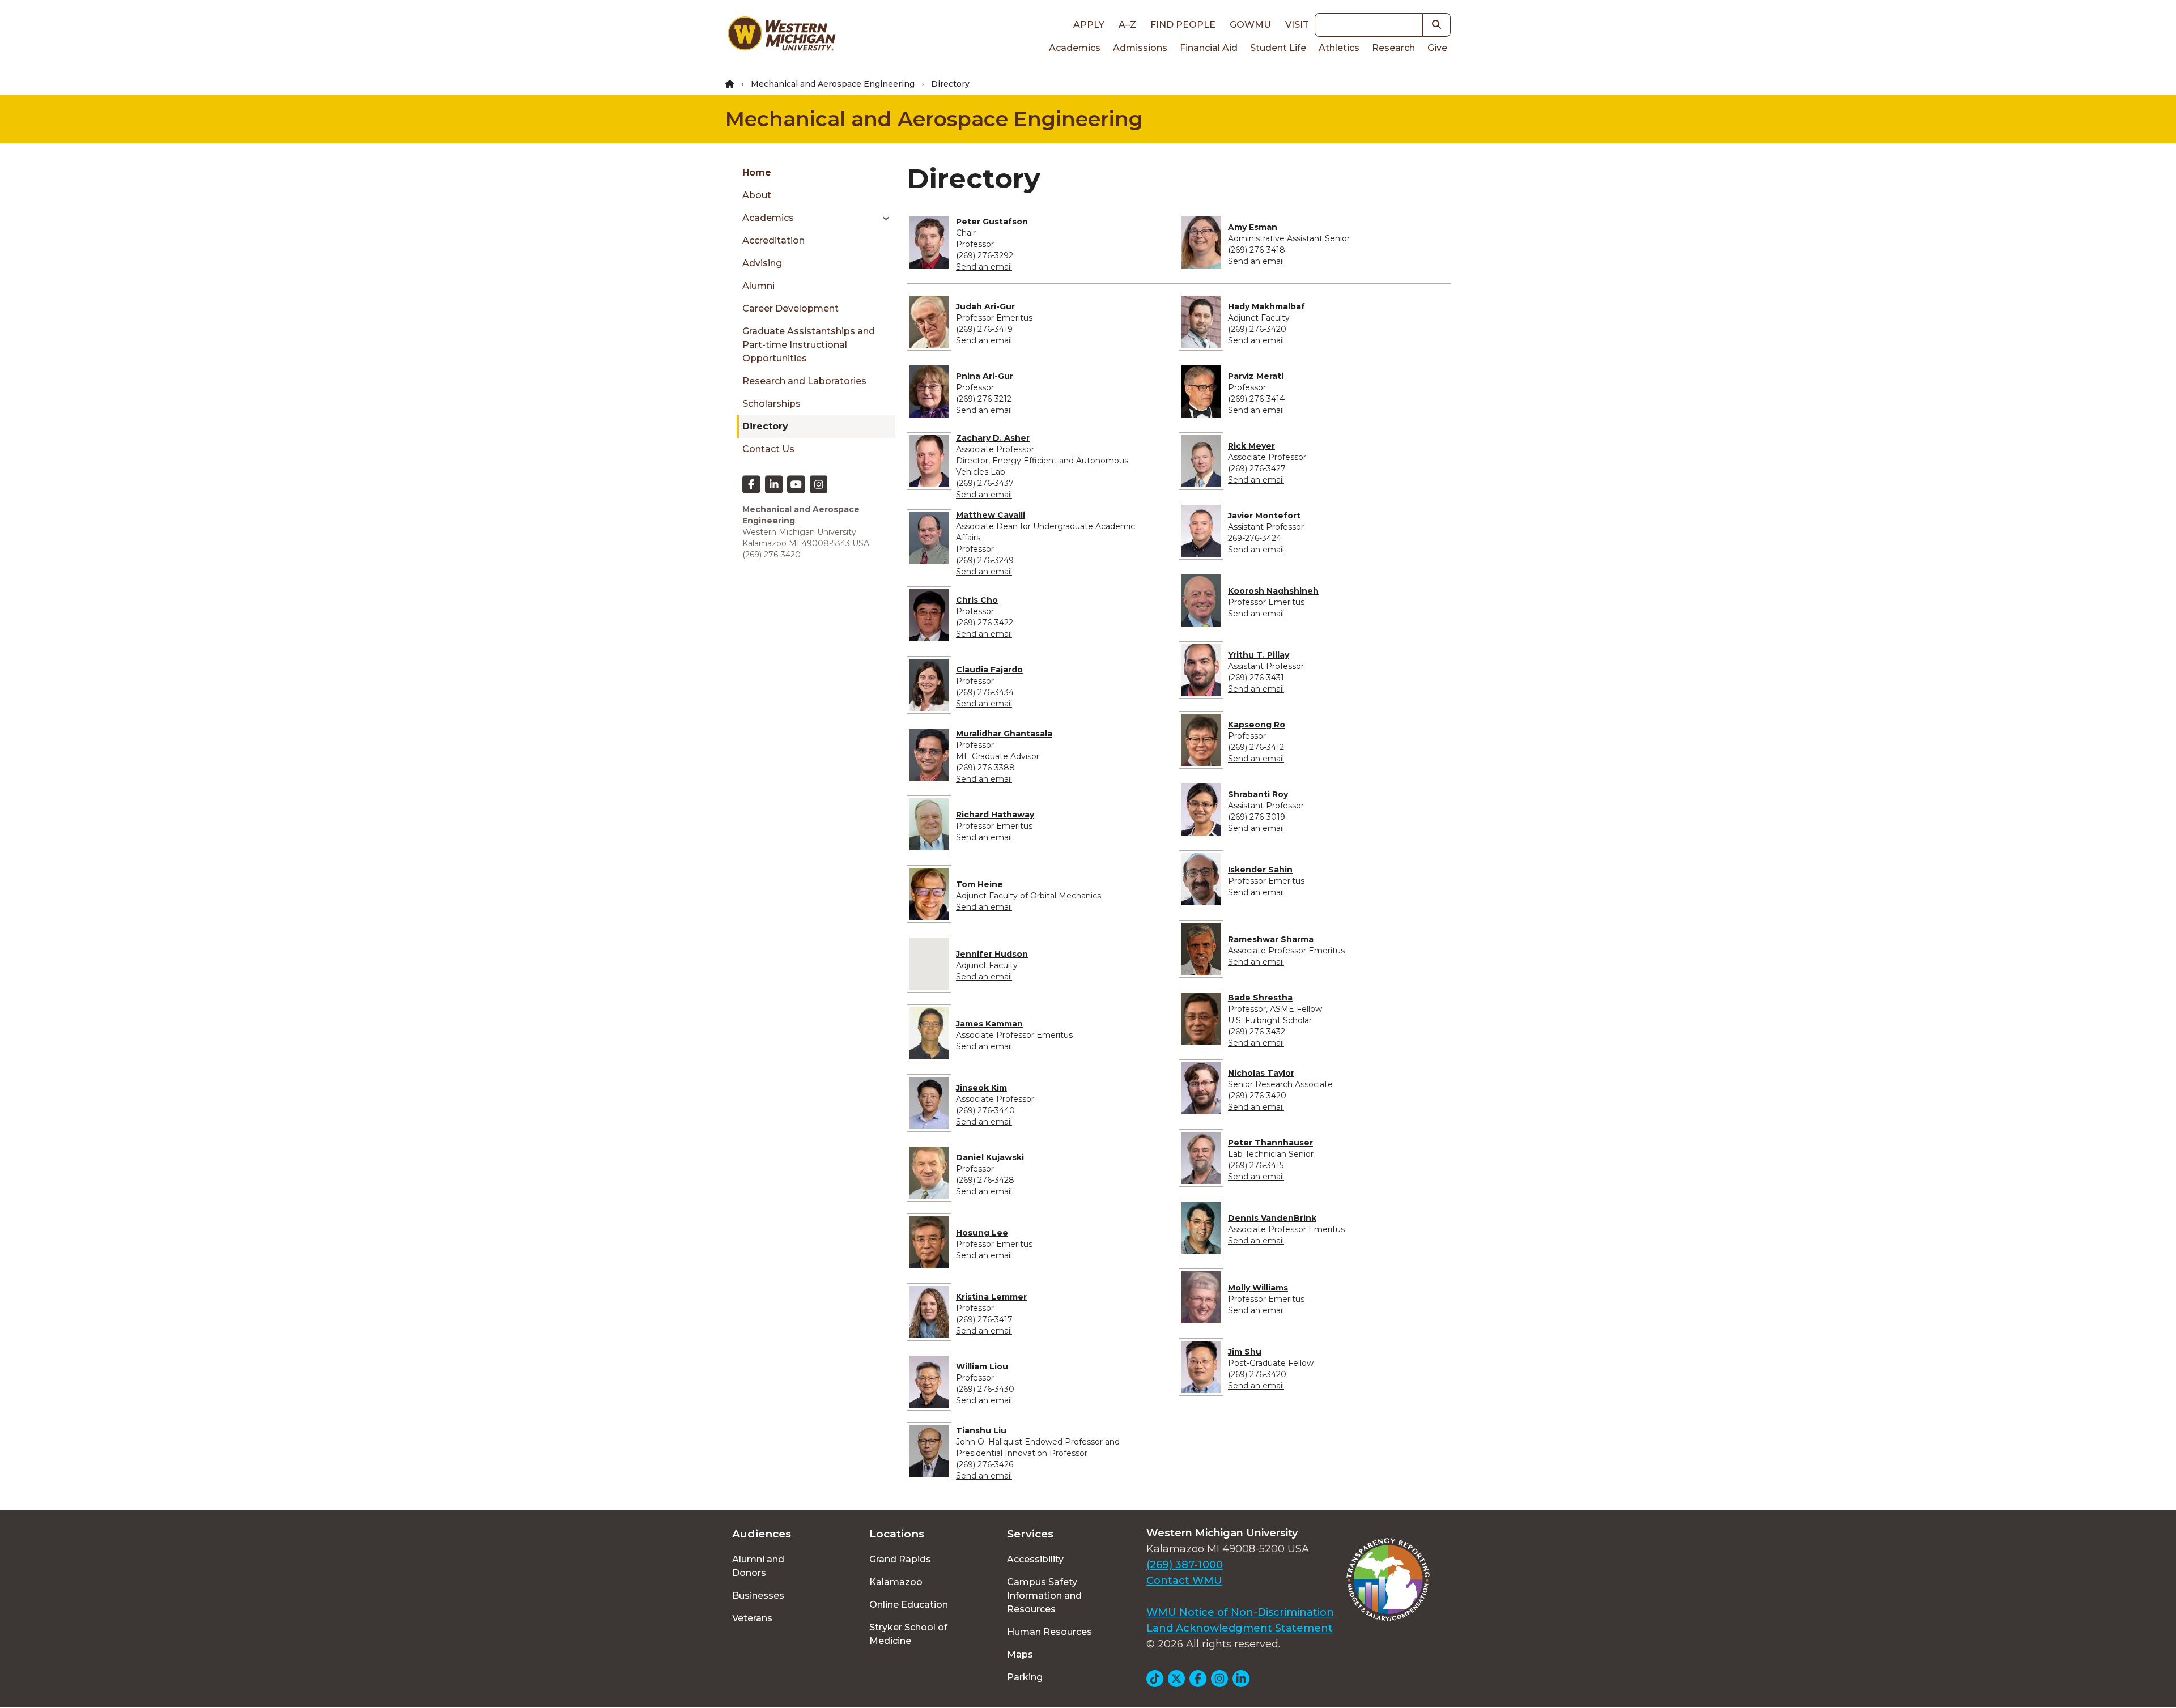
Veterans (752, 1618)
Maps (1020, 1654)
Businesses (758, 1596)
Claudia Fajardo (989, 670)
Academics (1075, 48)
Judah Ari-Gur (985, 306)
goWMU (1250, 25)
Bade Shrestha (1260, 998)
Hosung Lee (982, 1233)
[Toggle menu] (882, 218)
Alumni (758, 286)
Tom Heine (979, 884)
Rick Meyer (1251, 446)
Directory (765, 426)
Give (1437, 48)
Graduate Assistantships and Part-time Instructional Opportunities (809, 345)
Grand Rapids (900, 1559)
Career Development (790, 308)
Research (1393, 48)
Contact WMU (1184, 1581)
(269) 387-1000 (1185, 1565)
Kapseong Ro (1257, 725)
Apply (1089, 25)
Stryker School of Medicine (908, 1634)
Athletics (1339, 48)
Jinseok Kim (981, 1088)
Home (757, 172)
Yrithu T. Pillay (1259, 655)
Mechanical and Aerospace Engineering (833, 84)
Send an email (984, 267)
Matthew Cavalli (991, 515)
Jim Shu (1245, 1352)
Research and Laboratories (804, 381)
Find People (1183, 25)
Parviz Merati (1256, 376)
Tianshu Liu (981, 1430)
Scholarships (772, 404)
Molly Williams (1258, 1288)
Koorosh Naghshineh (1273, 591)
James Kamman (989, 1024)
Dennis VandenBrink (1272, 1218)
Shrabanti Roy (1258, 794)
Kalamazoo (896, 1582)
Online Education (909, 1605)
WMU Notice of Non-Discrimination (1240, 1612)
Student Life (1278, 48)
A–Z (1127, 25)
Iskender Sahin (1260, 870)
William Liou (982, 1366)
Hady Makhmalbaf (1266, 306)
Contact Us (768, 449)
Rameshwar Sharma (1271, 939)
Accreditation (773, 240)
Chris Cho (977, 600)
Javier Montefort (1264, 516)
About (757, 195)
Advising (762, 263)
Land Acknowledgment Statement (1240, 1628)
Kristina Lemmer (991, 1297)
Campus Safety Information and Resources (1044, 1596)
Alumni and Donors (758, 1566)
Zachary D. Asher (993, 438)
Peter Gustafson (992, 222)
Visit (1297, 25)
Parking (1025, 1677)
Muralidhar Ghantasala (1004, 734)
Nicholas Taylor (1261, 1073)
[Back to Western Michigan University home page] (781, 36)
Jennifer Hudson (992, 954)
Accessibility (1035, 1559)
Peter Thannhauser (1270, 1143)
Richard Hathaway (995, 815)
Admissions (1140, 48)
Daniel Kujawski (990, 1157)
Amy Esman (1253, 227)
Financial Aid (1209, 48)
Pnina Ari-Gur (985, 376)
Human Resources (1049, 1632)
